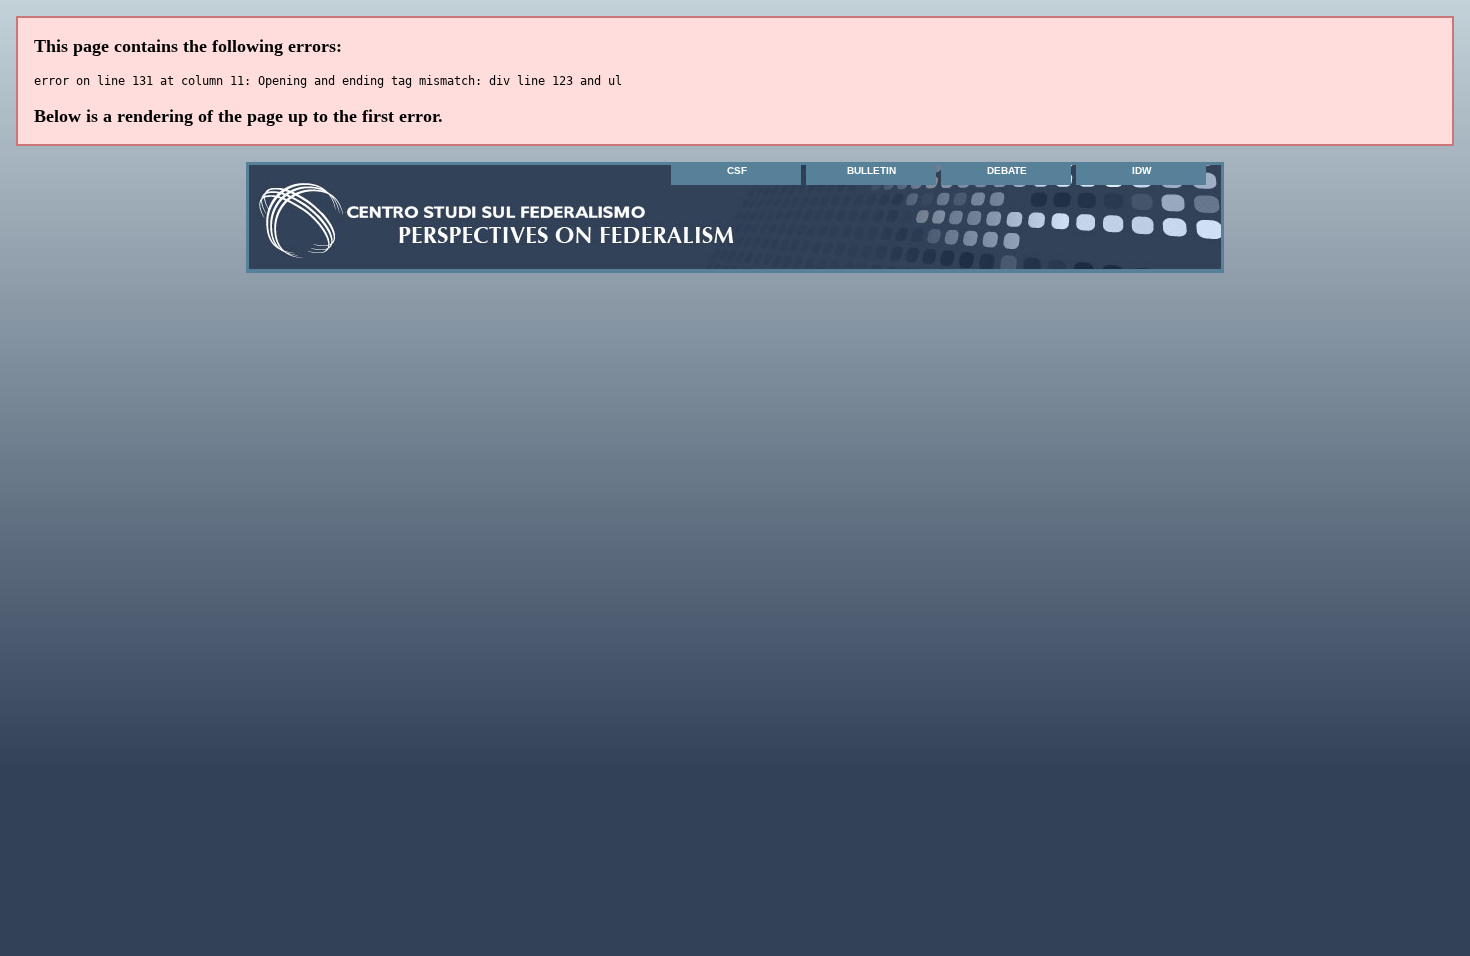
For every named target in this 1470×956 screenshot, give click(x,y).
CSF (737, 170)
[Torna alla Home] (359, 251)
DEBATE (1007, 170)
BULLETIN (871, 170)
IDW (1141, 170)
